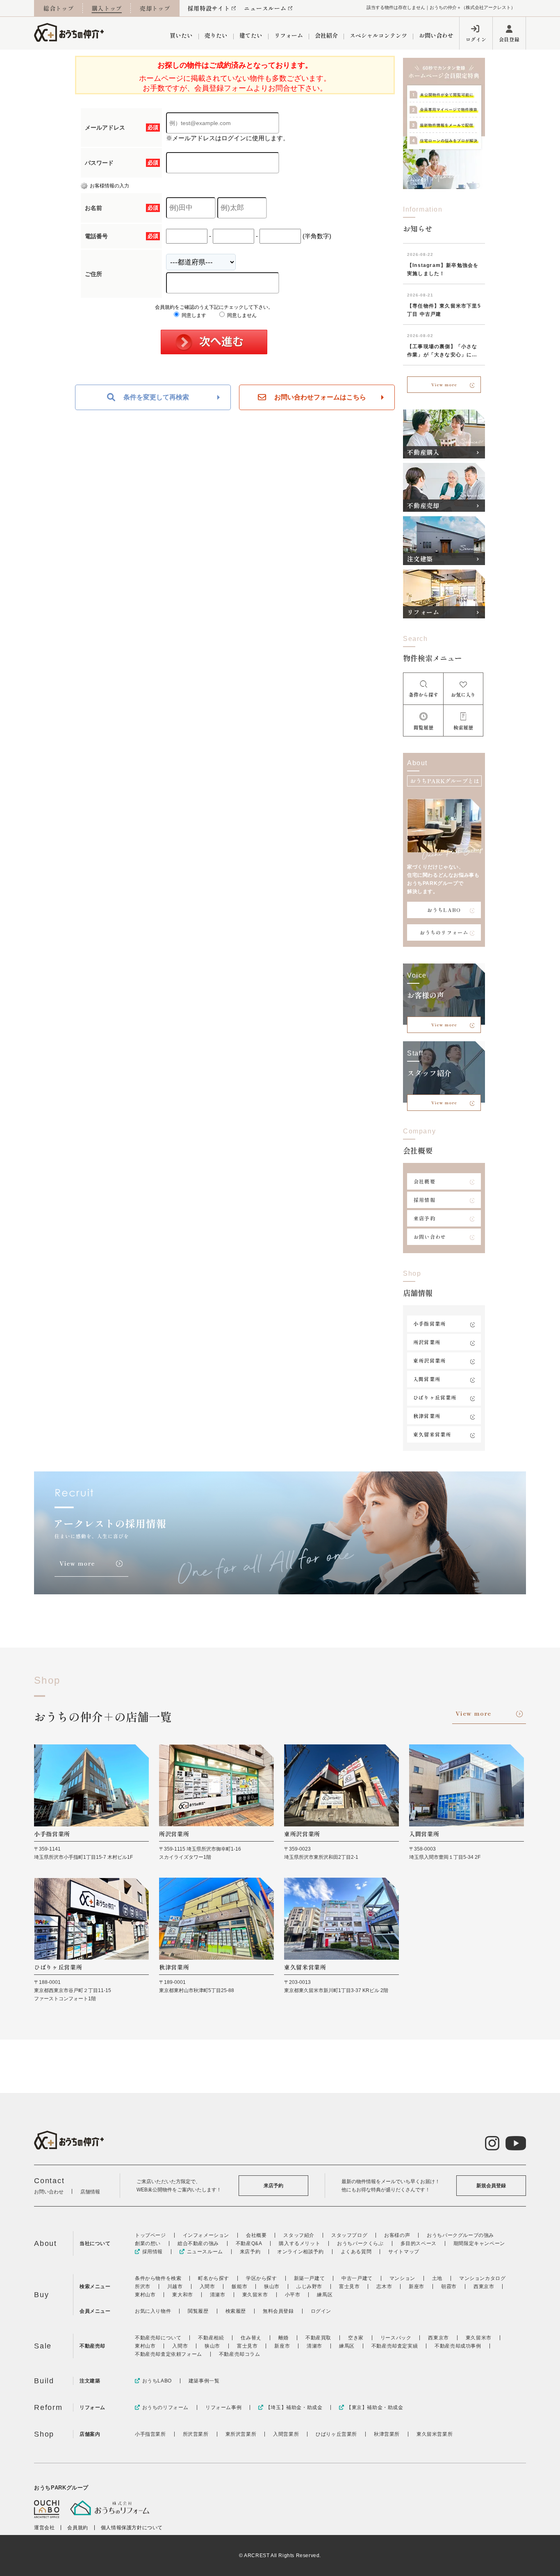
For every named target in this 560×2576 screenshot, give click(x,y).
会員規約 (77, 2528)
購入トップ (107, 8)
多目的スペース (419, 2243)
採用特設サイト (209, 8)
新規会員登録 (491, 2186)
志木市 (384, 2286)
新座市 (417, 2286)
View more (444, 384)
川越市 (175, 2286)
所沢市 (143, 2286)
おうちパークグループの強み (460, 2235)
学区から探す (262, 2278)
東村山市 (145, 2295)
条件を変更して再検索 (156, 397)
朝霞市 (449, 2286)
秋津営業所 (427, 1416)
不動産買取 (318, 2338)
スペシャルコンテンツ (378, 35)
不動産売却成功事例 (458, 2346)
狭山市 (272, 2286)
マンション (402, 2278)
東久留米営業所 (432, 1434)
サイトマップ (404, 2252)
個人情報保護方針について (132, 2528)
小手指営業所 (429, 1323)
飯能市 (239, 2286)
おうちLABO (444, 910)
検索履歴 (236, 2311)
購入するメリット (299, 2243)
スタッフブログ (349, 2235)
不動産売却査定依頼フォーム (168, 2354)
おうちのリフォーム (444, 932)
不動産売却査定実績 (395, 2346)
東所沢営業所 (429, 1360)
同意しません (241, 315)
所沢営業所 (427, 1342)
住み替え (251, 2338)
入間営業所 (427, 1379)
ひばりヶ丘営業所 (435, 1397)
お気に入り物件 (153, 2311)
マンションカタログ (482, 2278)
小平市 (293, 2295)
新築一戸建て (310, 2278)
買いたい (181, 35)
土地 (437, 2278)
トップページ (150, 2235)
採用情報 (425, 1200)
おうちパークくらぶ (360, 2243)
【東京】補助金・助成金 (375, 2407)
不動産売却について (158, 2338)
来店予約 (425, 1218)
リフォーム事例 (223, 2407)
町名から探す (214, 2278)
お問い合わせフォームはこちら (320, 397)
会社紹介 (326, 35)
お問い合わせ (436, 35)
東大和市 (182, 2295)
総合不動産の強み (198, 2243)
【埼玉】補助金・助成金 (294, 2407)
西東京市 (484, 2286)
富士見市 (349, 2286)
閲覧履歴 (198, 2311)
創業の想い (148, 2243)
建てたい (251, 35)
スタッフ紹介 (299, 2235)
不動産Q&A (249, 2243)
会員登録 (509, 39)
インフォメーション (206, 2235)
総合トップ (59, 8)
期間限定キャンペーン (479, 2243)
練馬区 (325, 2295)
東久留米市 (255, 2295)
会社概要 (425, 1181)
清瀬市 (218, 2295)
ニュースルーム (265, 8)
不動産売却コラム (240, 2354)
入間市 (207, 2286)
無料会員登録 (278, 2311)
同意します (193, 315)
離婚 (283, 2338)
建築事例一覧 (204, 2381)
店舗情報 (90, 2192)
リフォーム (289, 35)
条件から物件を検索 (158, 2278)
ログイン (476, 39)
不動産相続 (211, 2338)
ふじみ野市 (309, 2286)
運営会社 (44, 2528)
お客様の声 (397, 2235)
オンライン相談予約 (300, 2252)
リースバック (396, 2338)
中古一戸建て (357, 2278)
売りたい (216, 35)
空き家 (356, 2338)
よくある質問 (356, 2252)
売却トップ (155, 8)
